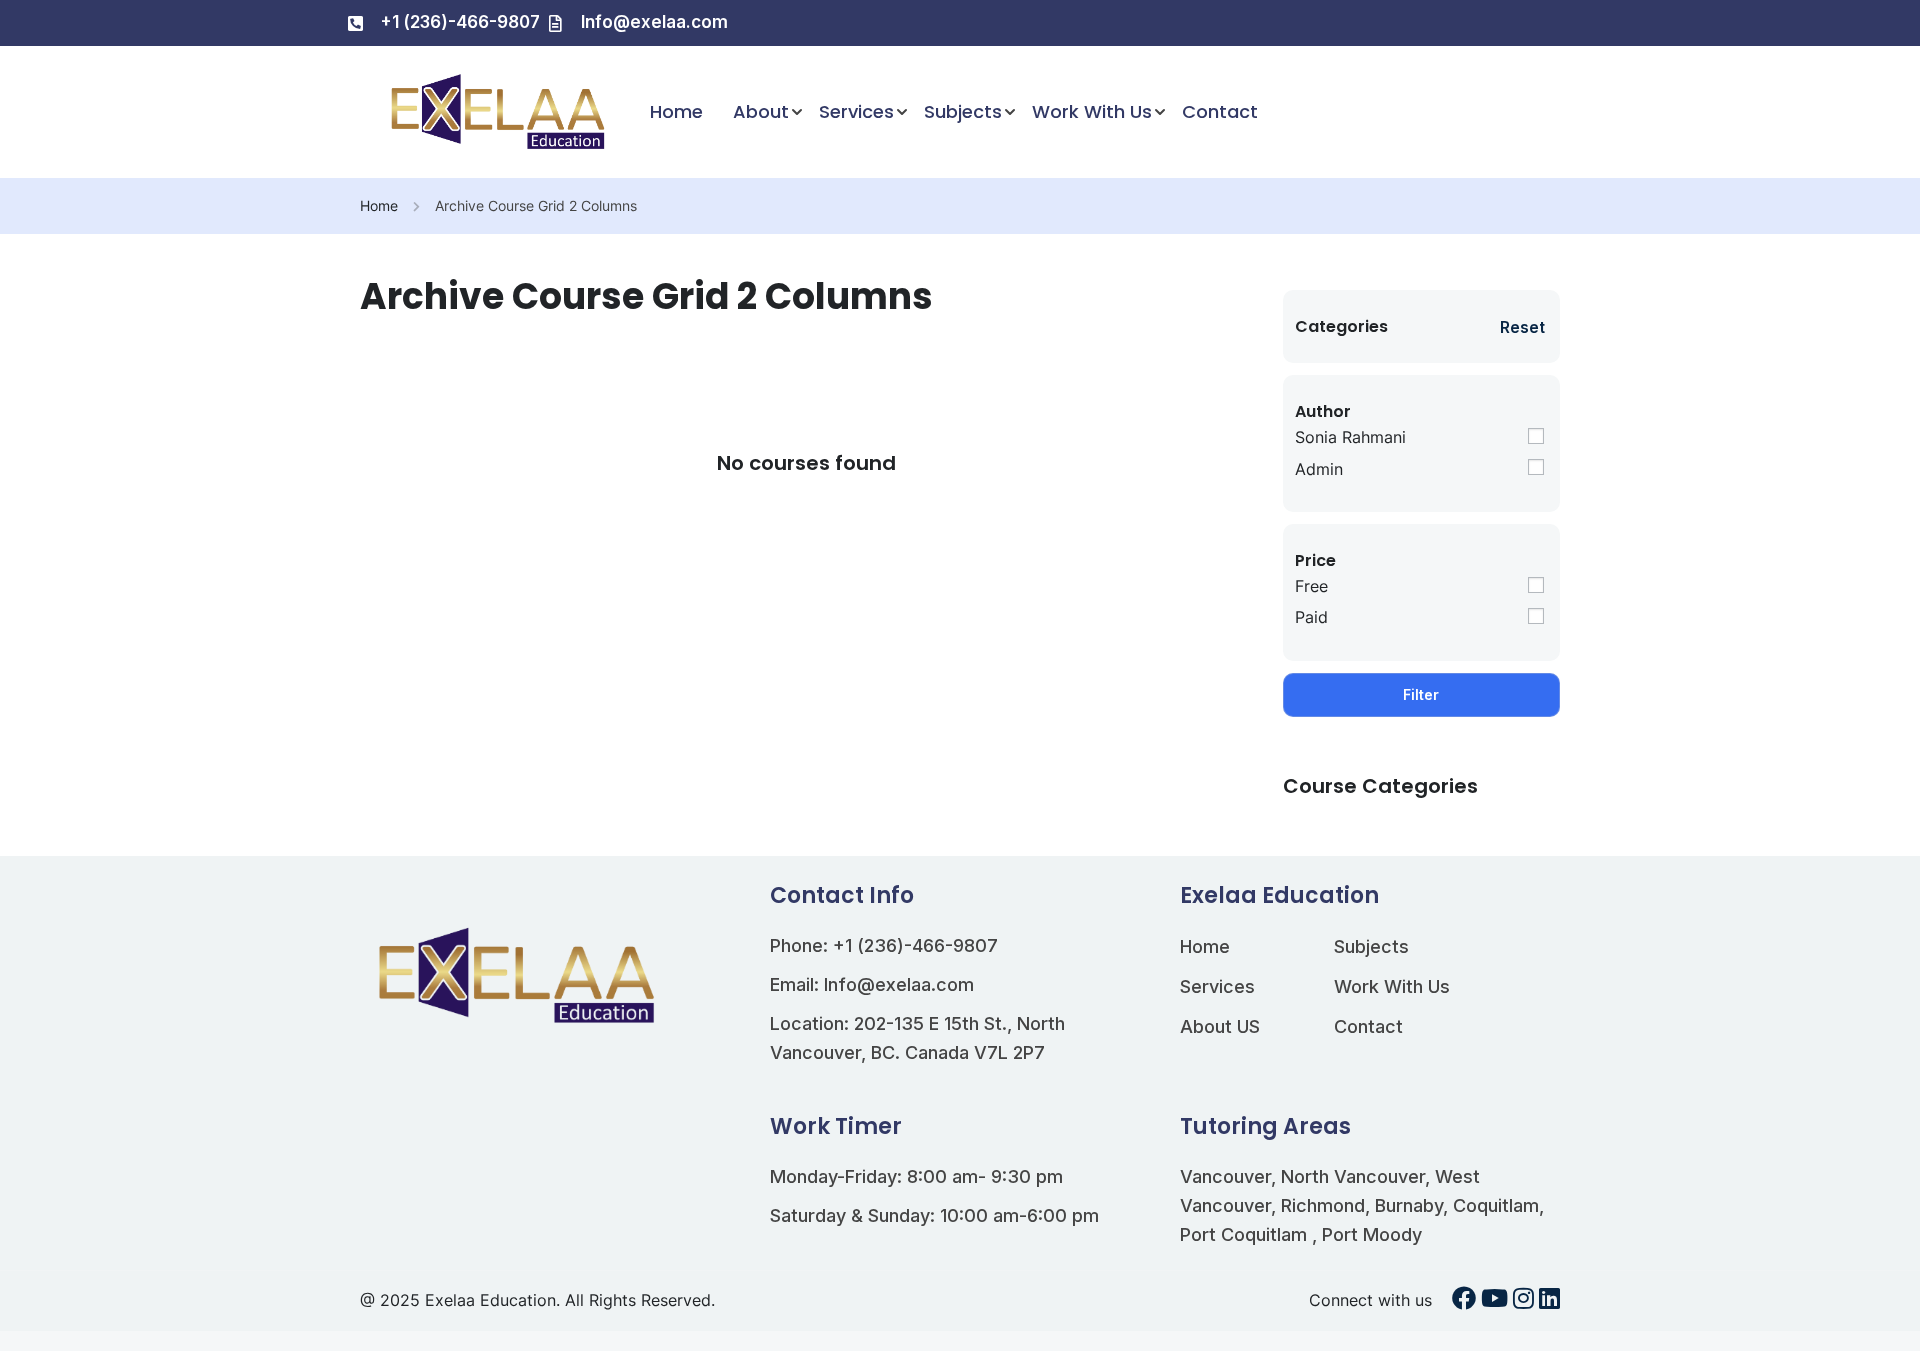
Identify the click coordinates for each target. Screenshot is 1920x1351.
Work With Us (1092, 111)
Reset (1522, 327)
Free (1311, 586)
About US (1220, 1026)
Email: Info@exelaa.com (872, 984)
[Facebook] (1464, 1301)
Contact (1220, 111)
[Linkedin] (1549, 1301)
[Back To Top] (1880, 1316)
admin (1319, 469)
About (761, 111)
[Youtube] (1494, 1301)
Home (676, 111)
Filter (1421, 694)
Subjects (963, 111)
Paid (1311, 617)
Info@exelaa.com (654, 22)
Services (856, 111)
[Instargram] (1523, 1301)
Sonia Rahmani (1350, 437)
